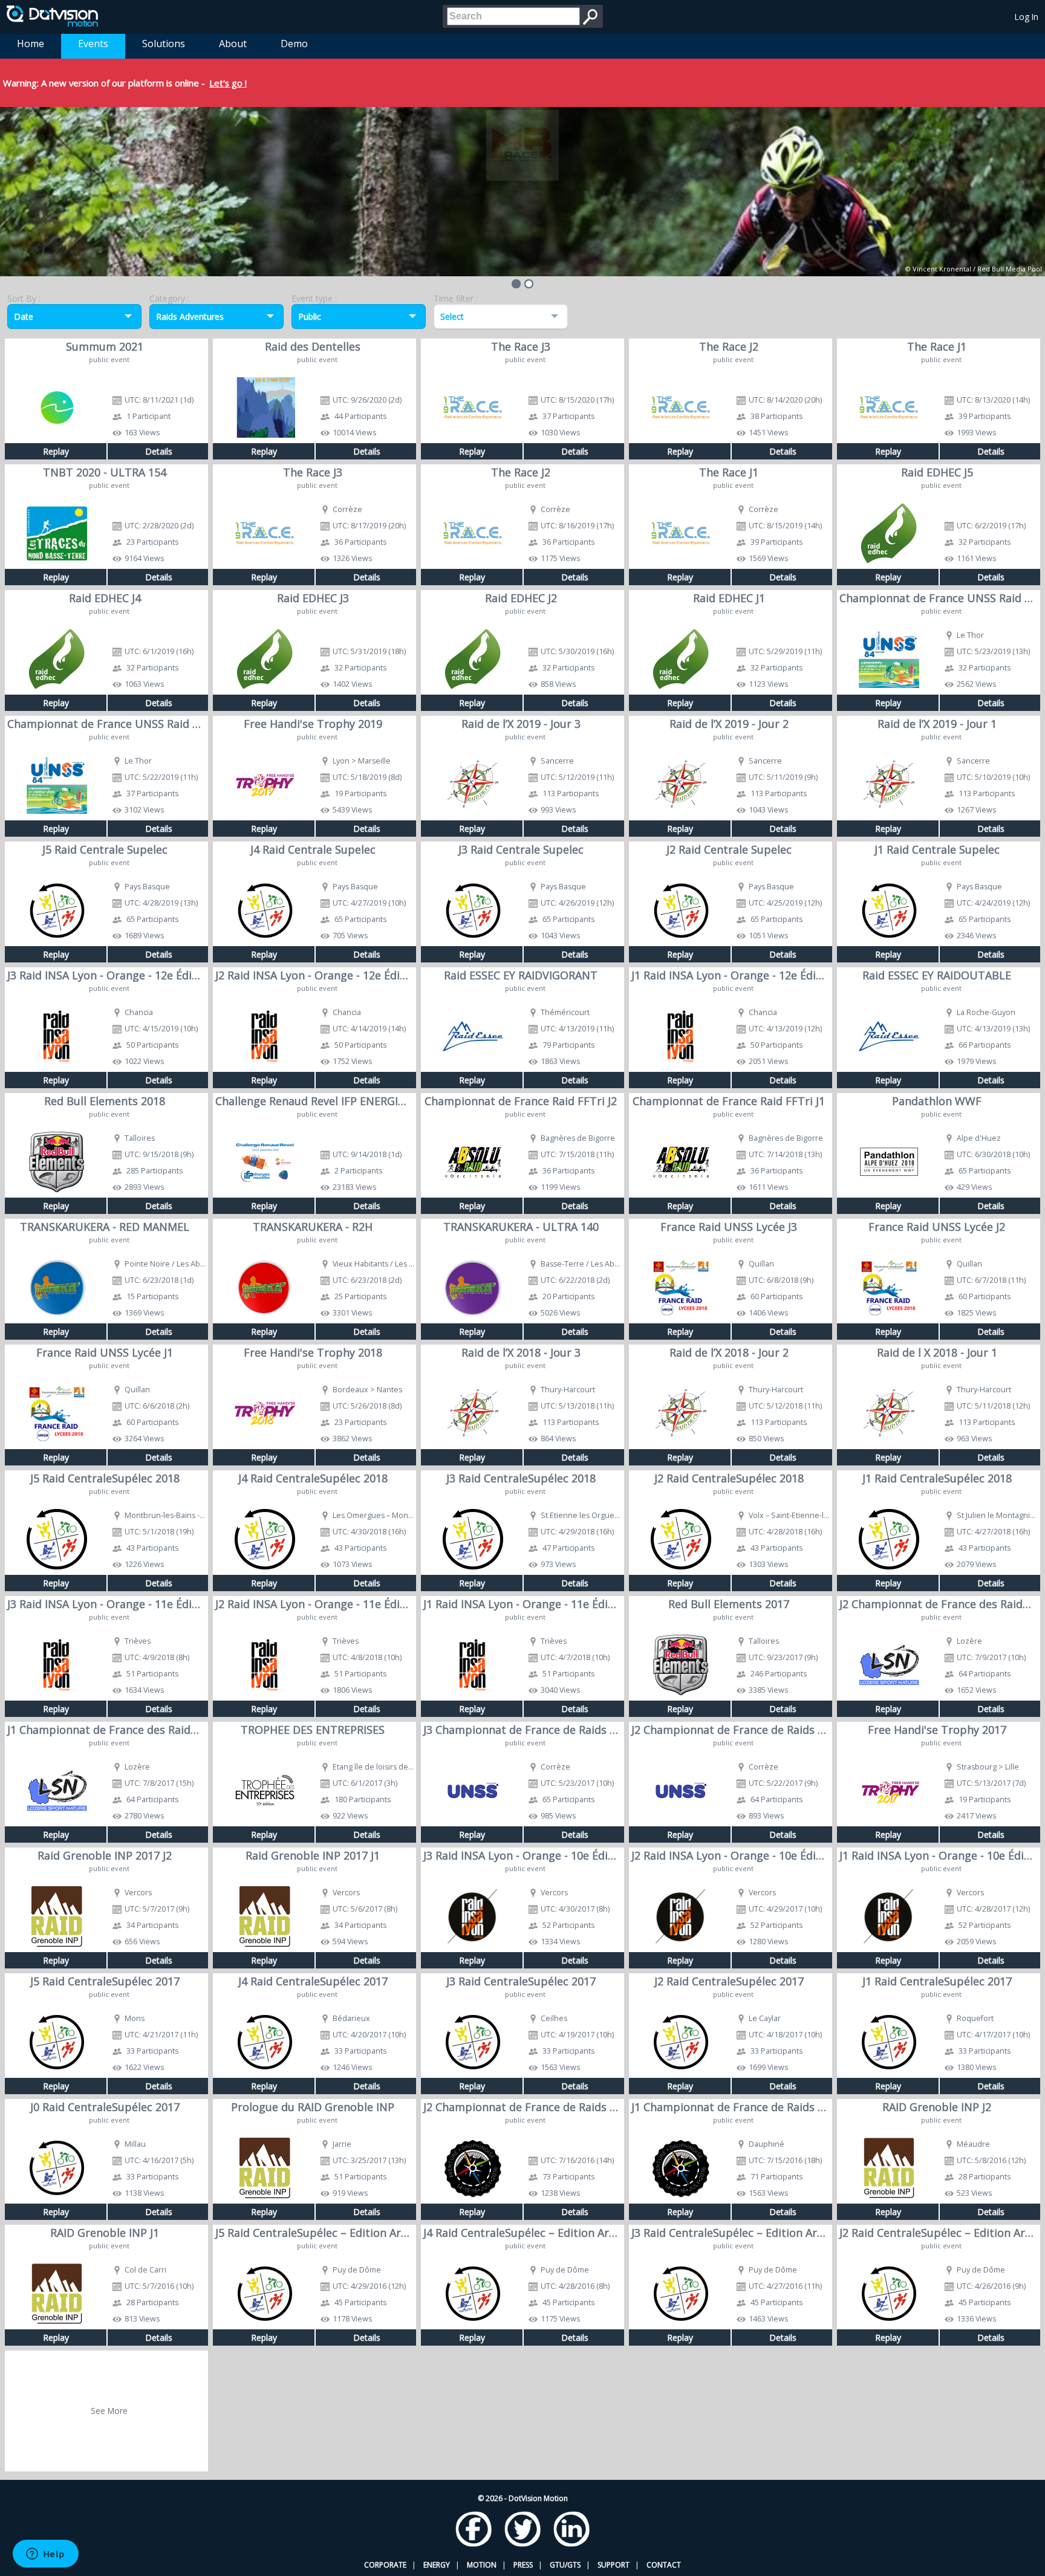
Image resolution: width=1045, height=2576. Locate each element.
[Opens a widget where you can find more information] (45, 2555)
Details (159, 451)
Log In (1027, 17)
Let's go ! (228, 83)
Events (93, 44)
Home (31, 44)
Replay (56, 451)
